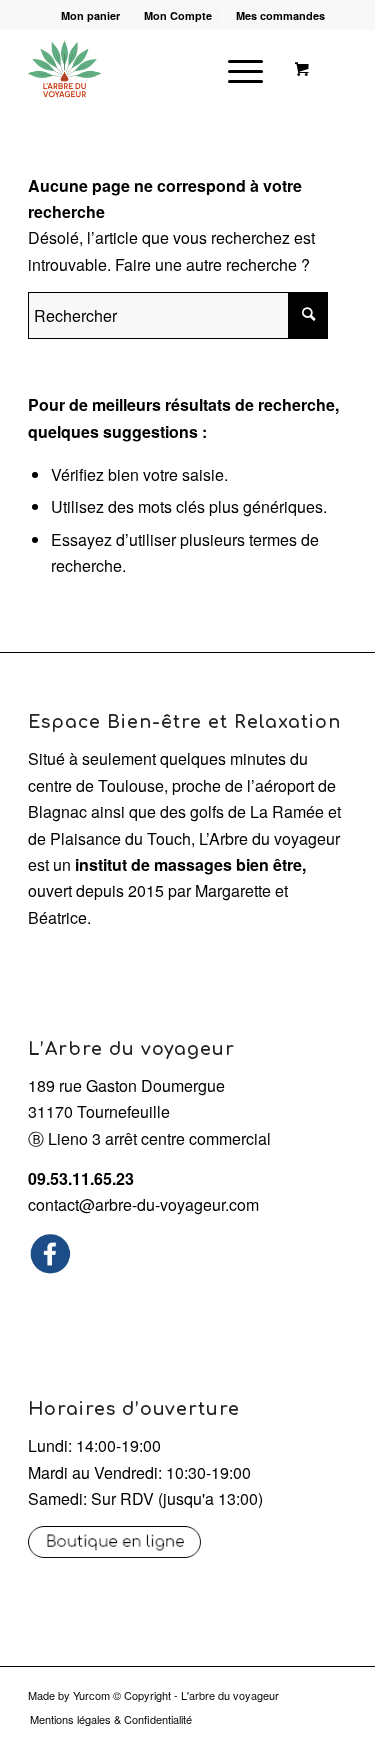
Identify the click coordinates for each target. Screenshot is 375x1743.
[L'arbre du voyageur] (155, 69)
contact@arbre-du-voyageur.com (143, 1204)
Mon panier (90, 15)
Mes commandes (280, 15)
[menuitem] (91, 15)
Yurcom (91, 1695)
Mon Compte (178, 15)
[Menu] (235, 69)
